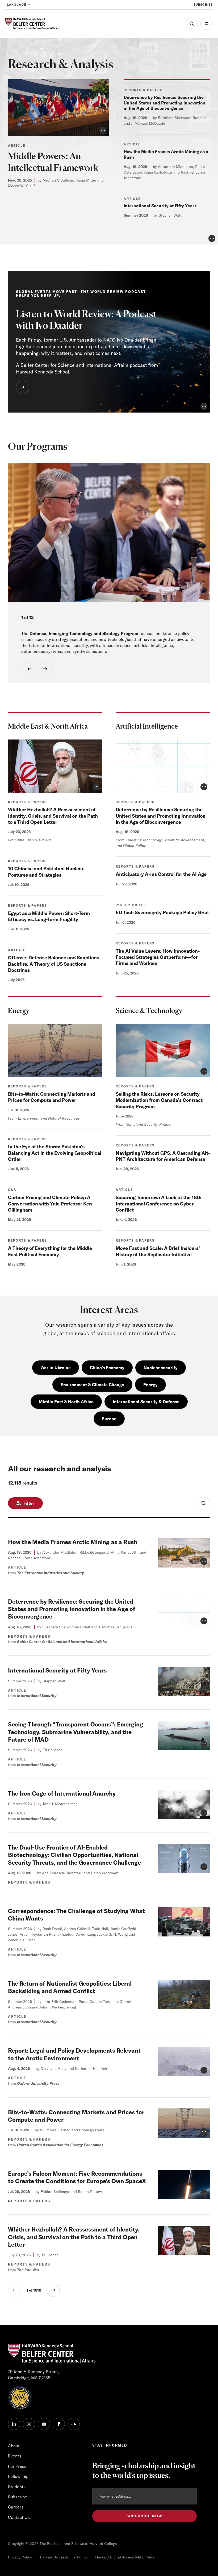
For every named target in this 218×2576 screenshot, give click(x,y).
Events (15, 2456)
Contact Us (19, 2517)
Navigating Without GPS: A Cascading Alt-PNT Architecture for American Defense (163, 1156)
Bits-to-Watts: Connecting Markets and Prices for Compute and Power (52, 1097)
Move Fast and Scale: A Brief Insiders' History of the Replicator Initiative (158, 1251)
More (207, 24)
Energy (150, 1385)
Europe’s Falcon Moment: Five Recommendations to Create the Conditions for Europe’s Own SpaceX (77, 2177)
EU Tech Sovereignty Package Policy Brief (162, 912)
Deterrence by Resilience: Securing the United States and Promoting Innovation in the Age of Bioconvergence (164, 103)
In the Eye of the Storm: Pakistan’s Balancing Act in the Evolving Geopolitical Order (55, 1153)
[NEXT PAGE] (53, 2290)
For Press (17, 2466)
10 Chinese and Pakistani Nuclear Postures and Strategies (46, 872)
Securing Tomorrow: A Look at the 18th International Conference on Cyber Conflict (159, 1204)
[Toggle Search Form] (204, 1503)
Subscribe (203, 5)
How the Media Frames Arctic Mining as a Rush (73, 1542)
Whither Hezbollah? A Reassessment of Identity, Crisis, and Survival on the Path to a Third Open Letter (53, 816)
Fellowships (19, 2476)
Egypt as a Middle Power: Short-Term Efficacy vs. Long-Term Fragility (49, 916)
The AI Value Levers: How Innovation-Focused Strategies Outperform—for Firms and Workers (158, 957)
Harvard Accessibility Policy (64, 2557)
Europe (109, 1419)
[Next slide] (45, 669)
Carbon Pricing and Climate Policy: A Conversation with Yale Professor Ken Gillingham (50, 1204)
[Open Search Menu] (192, 24)
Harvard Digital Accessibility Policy (125, 2557)
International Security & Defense (146, 1402)
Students (17, 2487)
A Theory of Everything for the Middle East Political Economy (50, 1251)
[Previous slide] (29, 669)
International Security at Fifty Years (160, 206)
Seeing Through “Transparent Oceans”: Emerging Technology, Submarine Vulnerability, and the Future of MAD (76, 1732)
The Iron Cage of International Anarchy (62, 1793)
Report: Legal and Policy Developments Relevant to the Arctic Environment (74, 2054)
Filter (29, 1503)
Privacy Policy (20, 2557)
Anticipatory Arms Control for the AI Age (161, 874)
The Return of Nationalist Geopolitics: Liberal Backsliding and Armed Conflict (70, 1987)
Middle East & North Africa (66, 1402)
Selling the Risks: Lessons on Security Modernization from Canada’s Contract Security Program (159, 1100)
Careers (16, 2507)
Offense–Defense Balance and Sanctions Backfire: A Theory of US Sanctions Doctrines (54, 964)
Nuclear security (161, 1368)
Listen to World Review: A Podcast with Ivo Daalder (86, 320)
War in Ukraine (56, 1368)
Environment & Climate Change (92, 1385)
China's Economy (107, 1368)
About (14, 2446)
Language (17, 5)
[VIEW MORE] (23, 387)
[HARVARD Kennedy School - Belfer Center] (32, 24)
